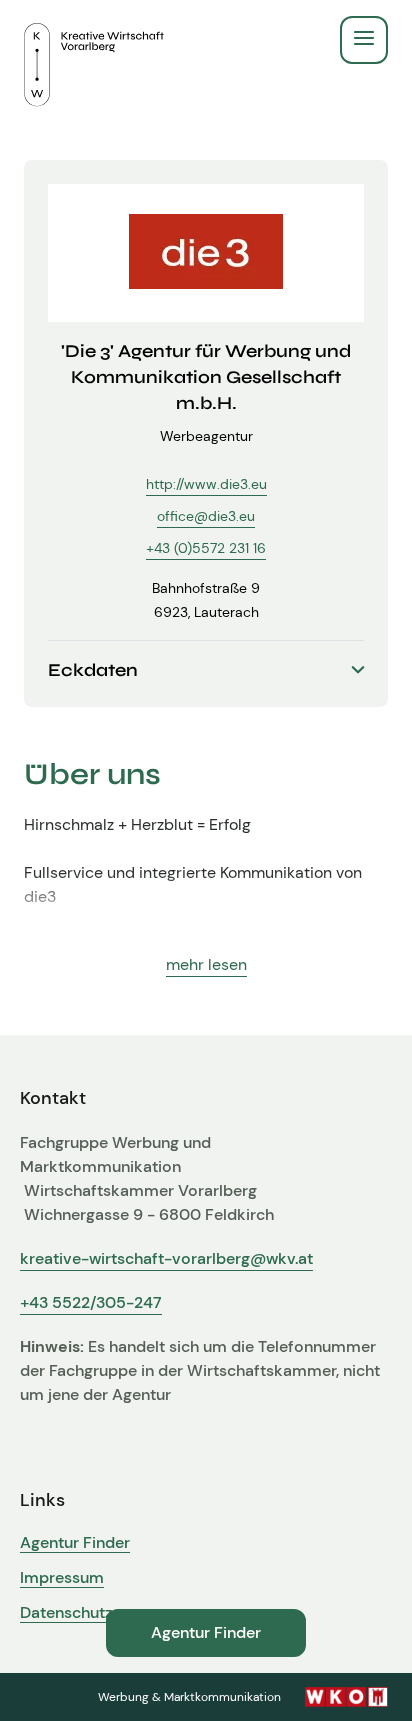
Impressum (62, 1578)
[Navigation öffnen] (364, 40)
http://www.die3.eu (206, 484)
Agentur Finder (75, 1543)
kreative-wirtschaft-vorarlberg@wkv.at (166, 1258)
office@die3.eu (206, 516)
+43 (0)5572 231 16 (206, 548)
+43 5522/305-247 (91, 1302)
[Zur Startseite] (94, 40)
